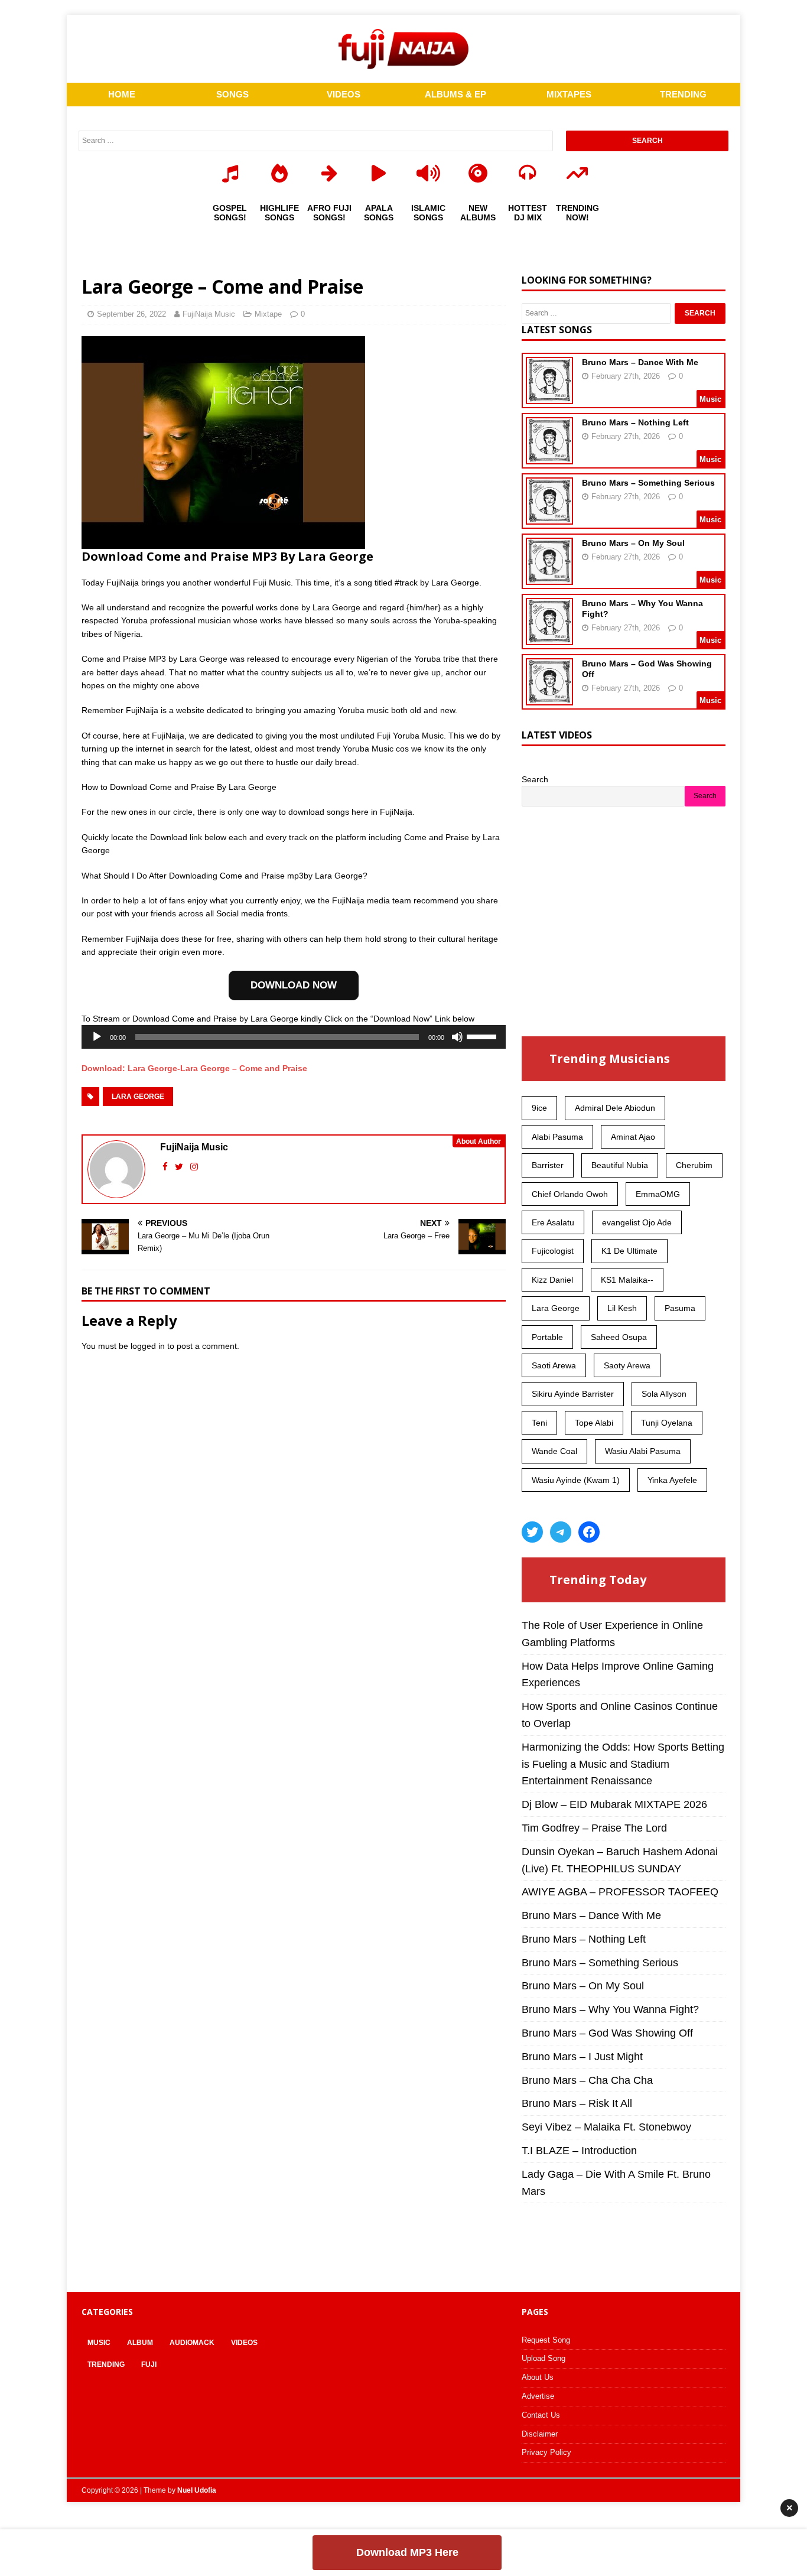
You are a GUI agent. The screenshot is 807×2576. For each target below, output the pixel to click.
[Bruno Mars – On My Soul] (549, 577)
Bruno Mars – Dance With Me (640, 362)
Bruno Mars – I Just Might (582, 2057)
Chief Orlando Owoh (570, 1194)
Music (99, 2343)
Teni (539, 1423)
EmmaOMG (658, 1194)
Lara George (138, 1097)
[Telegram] (561, 1532)
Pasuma (680, 1308)
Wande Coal (554, 1451)
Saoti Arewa (554, 1365)
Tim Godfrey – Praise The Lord (594, 1828)
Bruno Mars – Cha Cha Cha (587, 2080)
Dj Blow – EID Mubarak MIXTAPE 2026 (614, 1804)
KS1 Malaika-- (627, 1280)
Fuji (149, 2364)
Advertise (538, 2396)
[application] (294, 1037)
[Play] (97, 1037)
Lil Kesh (622, 1308)
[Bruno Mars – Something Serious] (549, 517)
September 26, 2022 (131, 314)
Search (535, 779)
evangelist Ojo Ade (637, 1222)
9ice (539, 1108)
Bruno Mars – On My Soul (633, 543)
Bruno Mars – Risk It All (577, 2103)
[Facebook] (589, 1532)
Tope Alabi (594, 1423)
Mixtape (268, 314)
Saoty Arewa (627, 1365)
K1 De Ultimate (629, 1251)
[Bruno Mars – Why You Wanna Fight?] (549, 638)
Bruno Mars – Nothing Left (635, 422)
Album (140, 2343)
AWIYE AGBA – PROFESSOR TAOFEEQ (620, 1892)
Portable (547, 1337)
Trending (106, 2364)
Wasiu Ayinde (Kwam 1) (576, 1480)
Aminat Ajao (633, 1137)
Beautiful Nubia (620, 1165)
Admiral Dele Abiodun (615, 1108)
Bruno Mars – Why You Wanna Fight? (610, 2009)
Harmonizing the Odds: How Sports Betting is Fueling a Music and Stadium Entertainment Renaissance (623, 1764)
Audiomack (192, 2343)
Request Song (546, 2340)
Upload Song (544, 2358)
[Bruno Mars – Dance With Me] (549, 396)
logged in (148, 1346)
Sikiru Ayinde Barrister (573, 1394)
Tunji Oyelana (667, 1423)
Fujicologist (553, 1251)
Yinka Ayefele (672, 1480)
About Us (538, 2377)
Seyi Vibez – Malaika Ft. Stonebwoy (606, 2127)
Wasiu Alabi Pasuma (643, 1451)
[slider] (483, 1036)
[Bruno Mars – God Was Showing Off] (549, 698)
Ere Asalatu (553, 1222)
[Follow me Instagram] (194, 1167)
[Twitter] (532, 1532)
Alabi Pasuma (557, 1137)
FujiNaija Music (209, 314)
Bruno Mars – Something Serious (648, 483)
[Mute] (457, 1037)
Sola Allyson (664, 1394)
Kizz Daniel (552, 1280)
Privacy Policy (546, 2452)
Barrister (548, 1165)
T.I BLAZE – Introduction (579, 2151)
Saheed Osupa (619, 1337)
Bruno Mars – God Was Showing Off (607, 2033)
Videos (244, 2343)
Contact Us (541, 2415)
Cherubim (694, 1165)
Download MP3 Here (407, 2552)
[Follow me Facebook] (166, 1167)
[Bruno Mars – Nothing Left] (549, 457)
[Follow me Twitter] (180, 1167)
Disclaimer (540, 2434)
